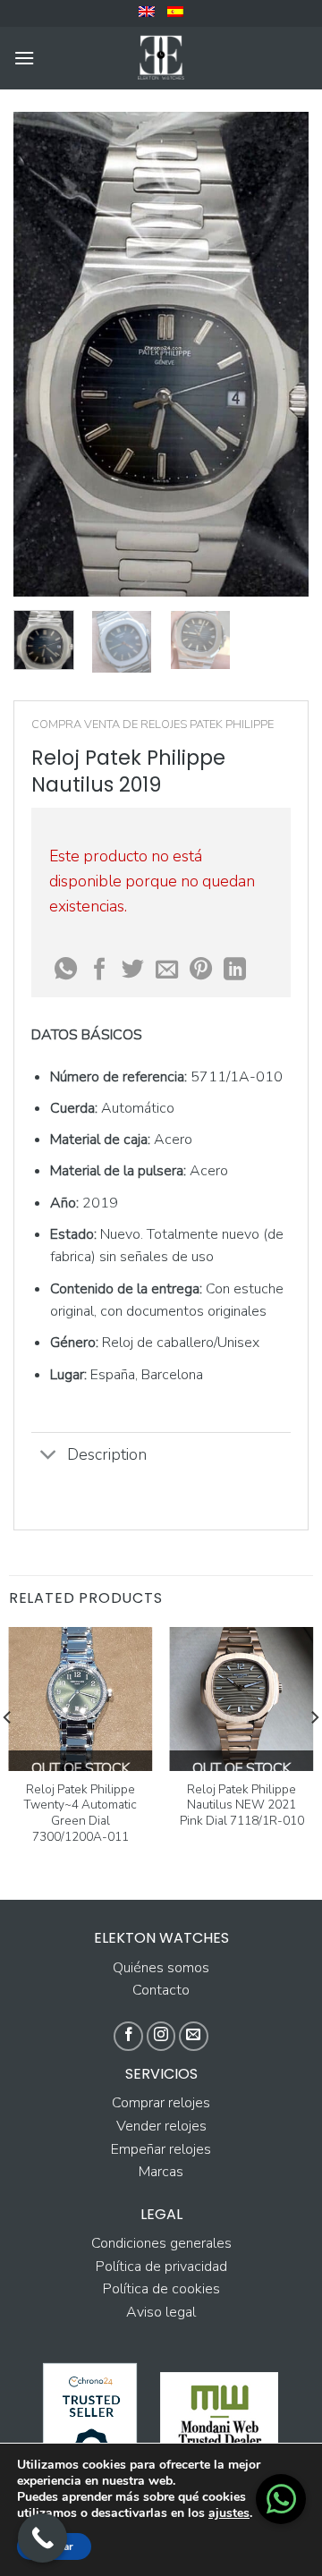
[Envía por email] (167, 970)
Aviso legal (161, 2312)
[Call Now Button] (42, 2538)
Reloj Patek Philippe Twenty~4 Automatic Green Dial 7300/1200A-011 (80, 1813)
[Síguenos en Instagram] (161, 2036)
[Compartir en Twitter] (133, 970)
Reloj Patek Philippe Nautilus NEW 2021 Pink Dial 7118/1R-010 (242, 1805)
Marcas (161, 2172)
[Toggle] (49, 1457)
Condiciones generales (161, 2243)
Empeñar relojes (161, 2149)
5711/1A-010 (237, 1077)
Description (107, 1454)
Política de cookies (161, 2289)
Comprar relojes (161, 2103)
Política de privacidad (161, 2267)
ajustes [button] (229, 2513)
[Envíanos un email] (194, 2036)
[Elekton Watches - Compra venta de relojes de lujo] (161, 58)
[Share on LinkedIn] (235, 970)
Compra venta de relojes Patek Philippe (153, 724)
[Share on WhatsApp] (66, 970)
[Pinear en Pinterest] (201, 970)
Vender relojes (161, 2126)
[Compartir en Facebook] (100, 970)
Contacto (161, 1990)
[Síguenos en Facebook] (128, 2036)
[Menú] (24, 58)
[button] (281, 2499)
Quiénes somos (161, 1968)
